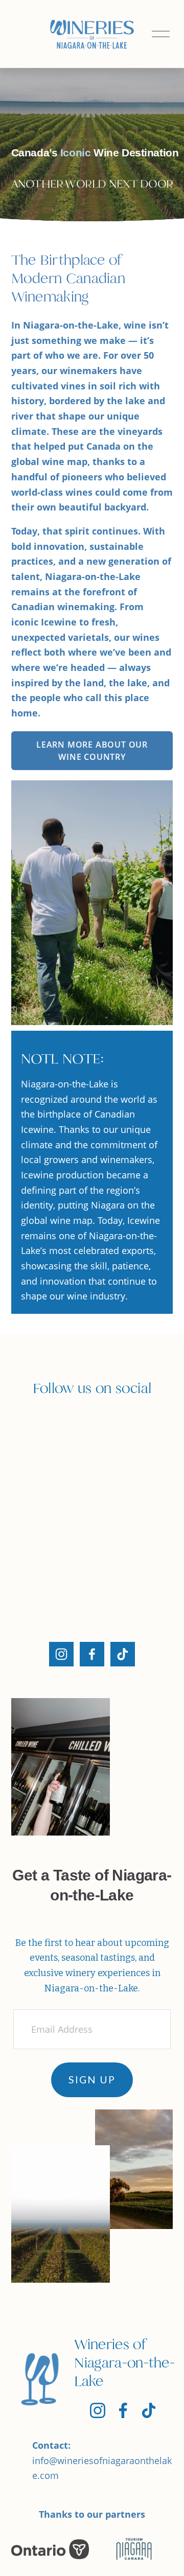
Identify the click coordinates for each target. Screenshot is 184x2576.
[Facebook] (92, 1654)
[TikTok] (123, 1654)
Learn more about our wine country (92, 750)
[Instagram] (61, 1654)
